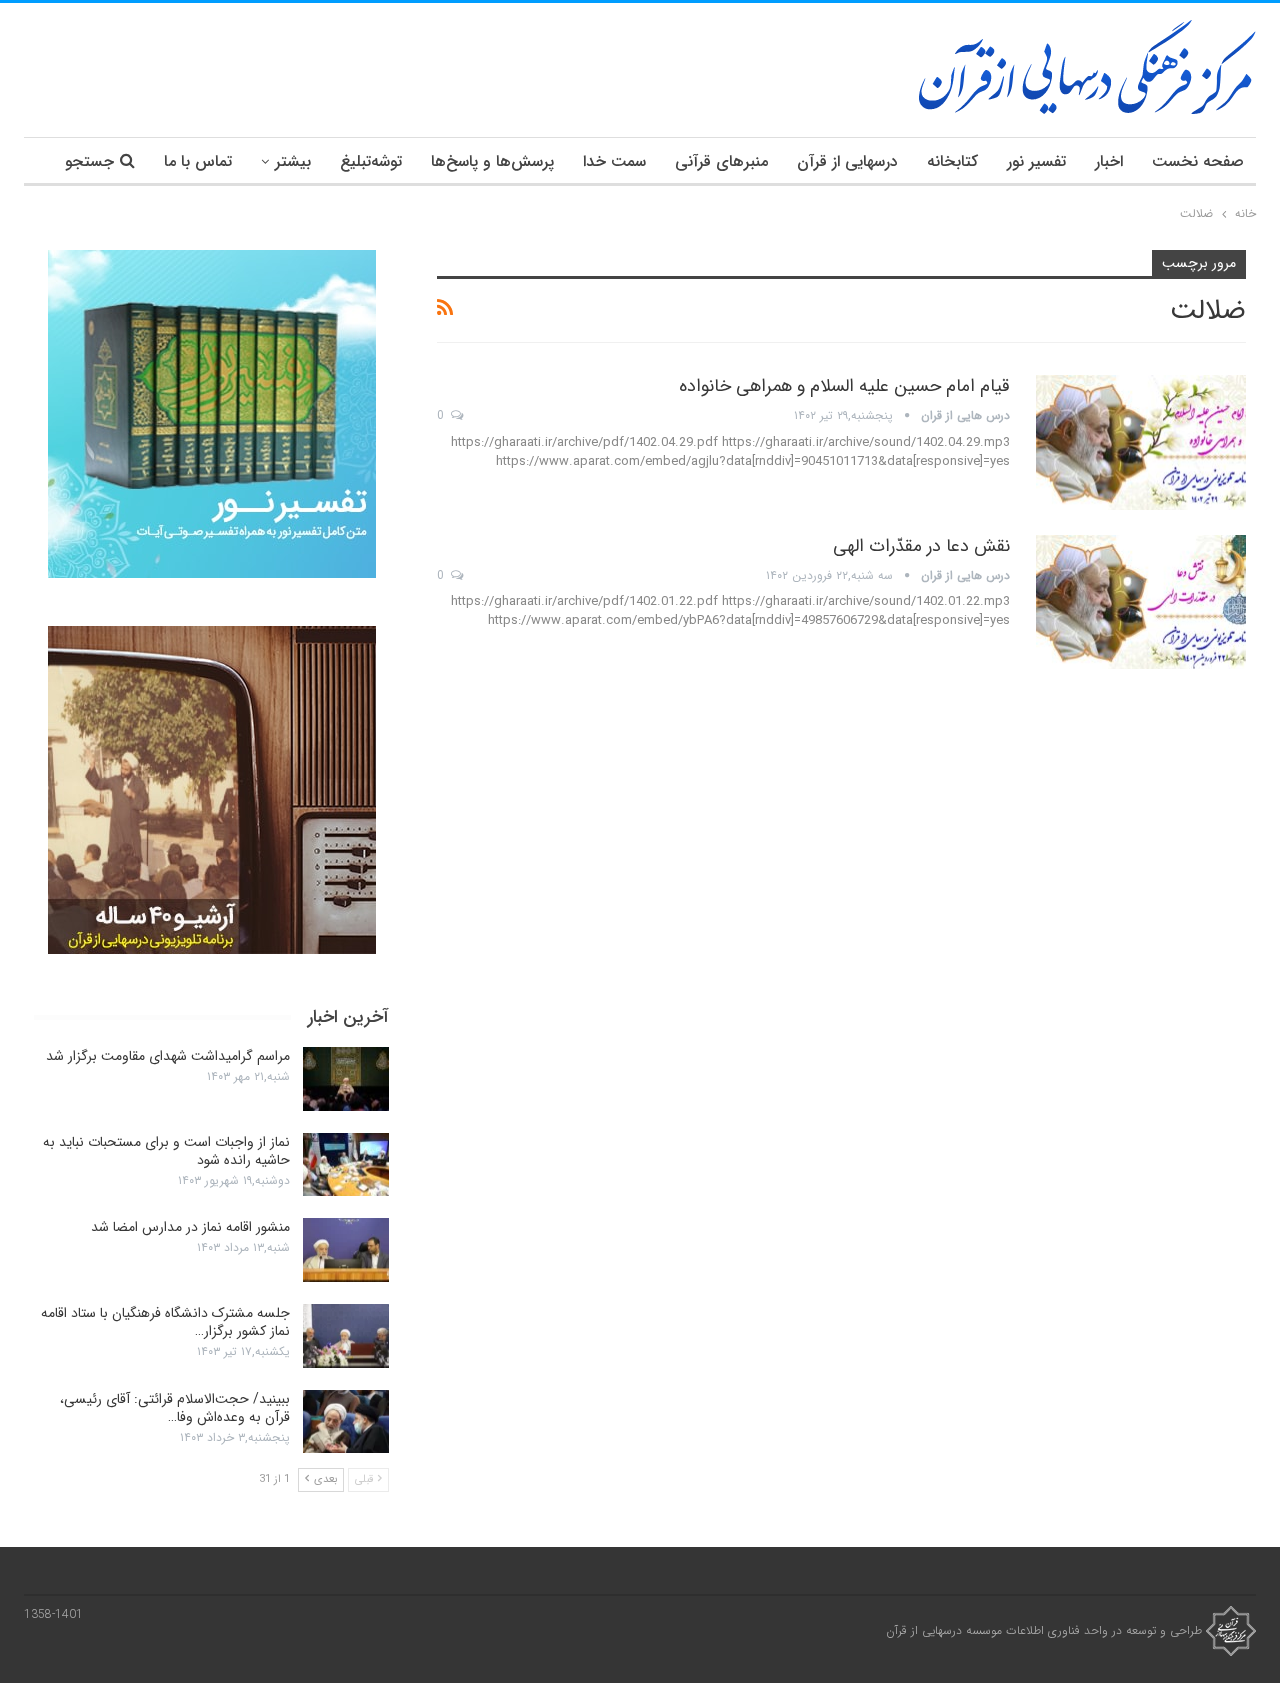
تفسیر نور (1036, 161)
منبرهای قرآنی (721, 161)
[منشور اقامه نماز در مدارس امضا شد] (346, 1250)
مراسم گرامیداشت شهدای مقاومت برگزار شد (168, 1056)
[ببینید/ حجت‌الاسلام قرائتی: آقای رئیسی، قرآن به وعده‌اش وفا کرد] (346, 1422)
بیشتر (293, 161)
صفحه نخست (1198, 161)
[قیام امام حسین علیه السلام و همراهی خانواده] (1141, 442)
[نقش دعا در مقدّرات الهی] (1141, 602)
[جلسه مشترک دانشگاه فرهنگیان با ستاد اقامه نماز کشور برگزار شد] (346, 1336)
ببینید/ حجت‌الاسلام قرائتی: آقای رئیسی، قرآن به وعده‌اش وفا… (175, 1408)
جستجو (89, 161)
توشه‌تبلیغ (371, 161)
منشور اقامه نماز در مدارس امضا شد (190, 1227)
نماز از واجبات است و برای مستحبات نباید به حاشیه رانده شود (166, 1151)
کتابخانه (952, 161)
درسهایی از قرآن (847, 161)
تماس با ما (198, 161)
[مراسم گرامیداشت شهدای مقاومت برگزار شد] (346, 1079)
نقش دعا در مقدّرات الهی (921, 546)
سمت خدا (614, 161)
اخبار (1109, 161)
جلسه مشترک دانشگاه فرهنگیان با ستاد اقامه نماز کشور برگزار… (165, 1322)
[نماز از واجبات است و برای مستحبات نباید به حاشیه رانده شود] (346, 1165)
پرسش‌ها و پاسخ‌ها (492, 161)
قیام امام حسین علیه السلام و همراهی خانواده (844, 386)
